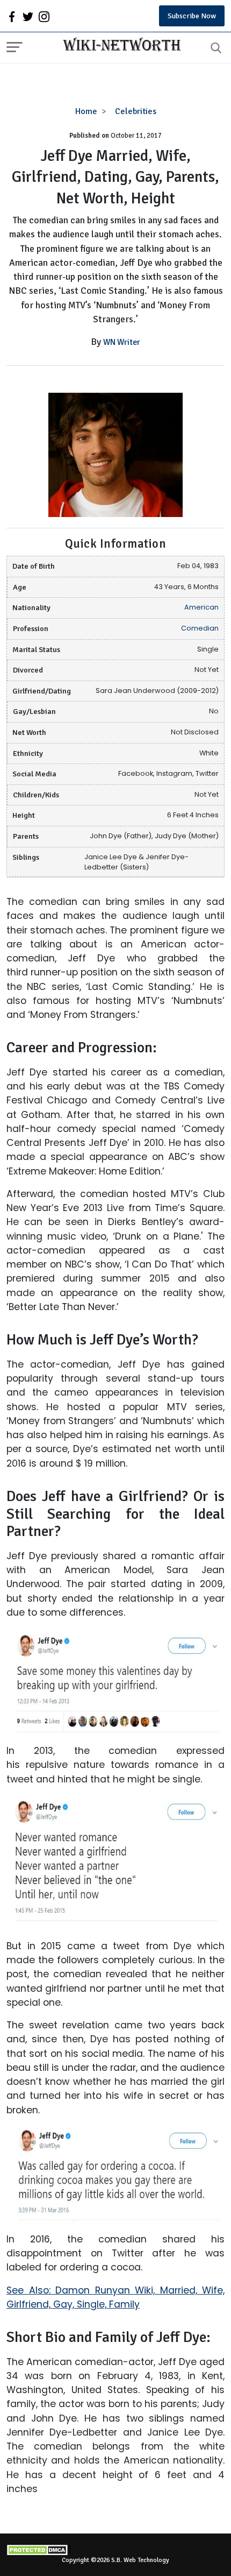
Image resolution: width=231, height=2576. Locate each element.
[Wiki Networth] (119, 46)
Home (86, 111)
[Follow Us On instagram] (44, 16)
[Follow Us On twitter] (28, 16)
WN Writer (122, 342)
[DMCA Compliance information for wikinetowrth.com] (115, 2550)
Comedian (200, 628)
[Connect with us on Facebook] (12, 16)
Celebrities (136, 111)
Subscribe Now (192, 16)
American (201, 607)
